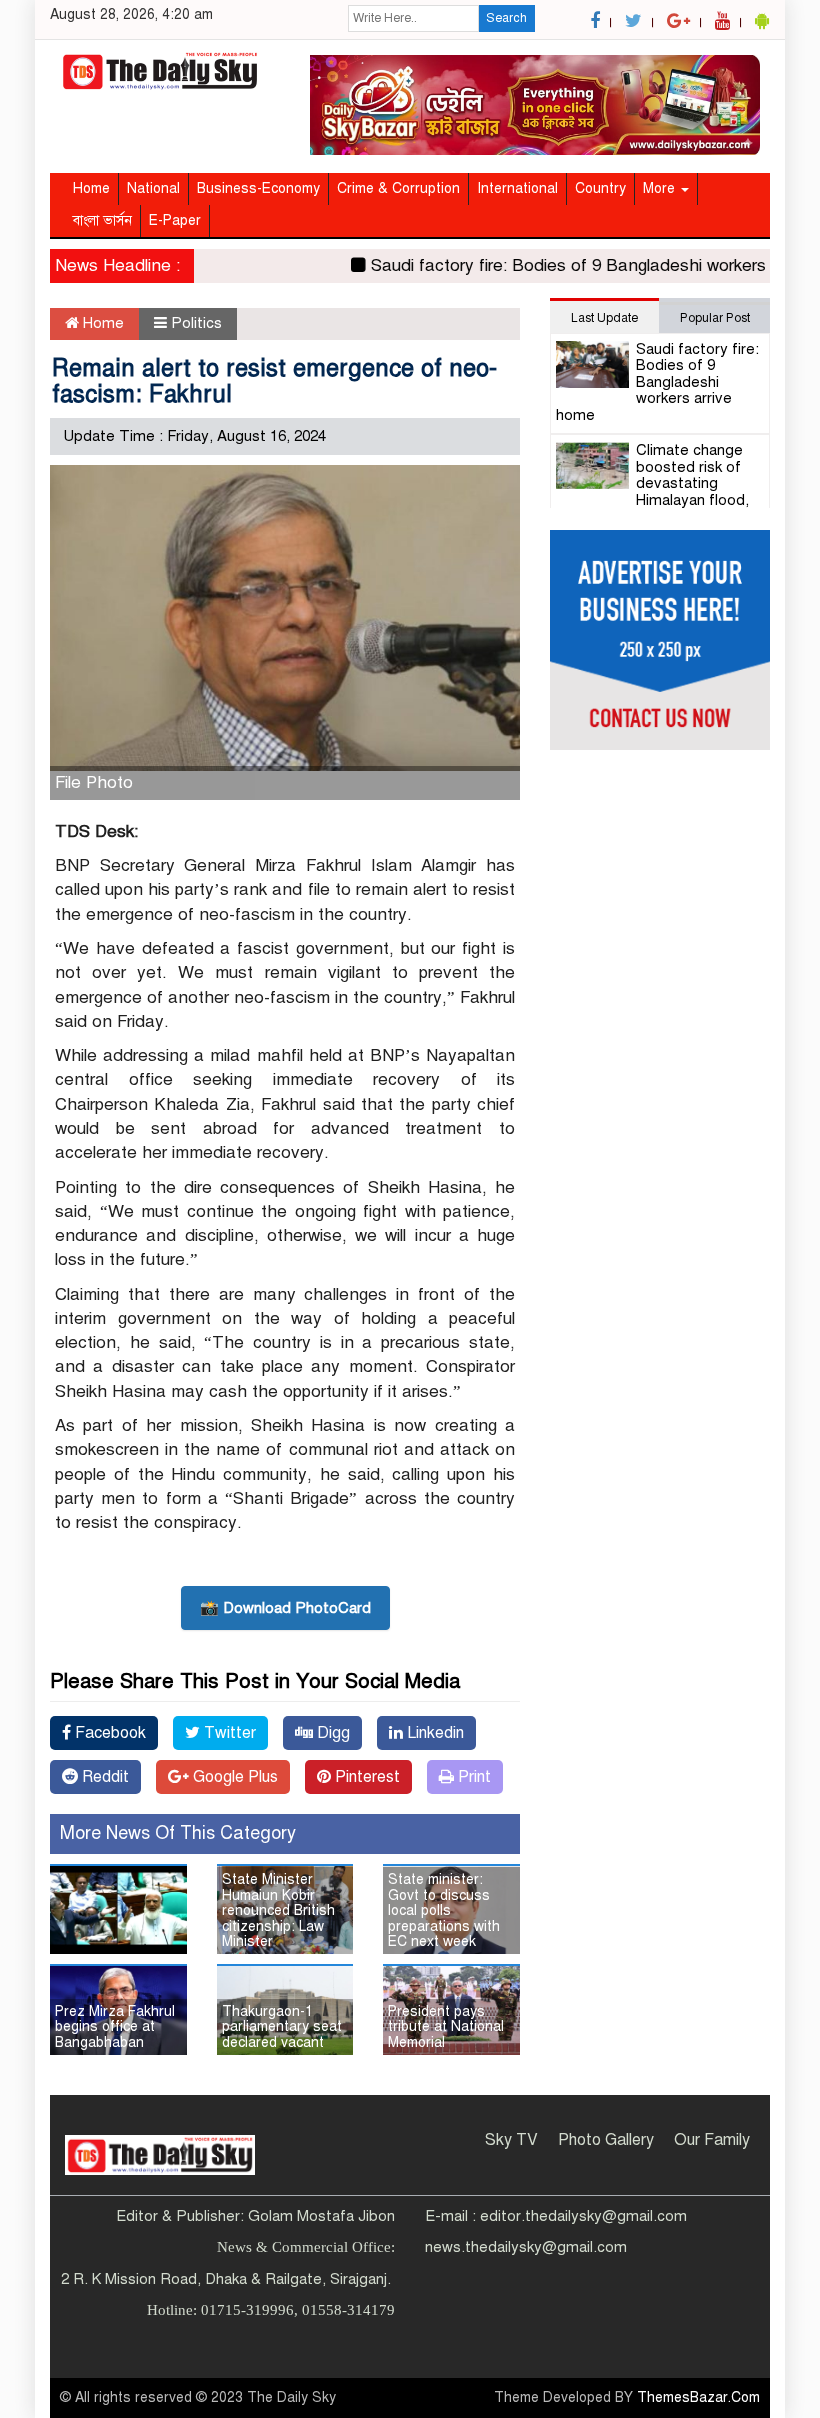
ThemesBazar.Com (698, 2397)
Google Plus (233, 1777)
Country (600, 188)
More (661, 188)
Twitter (228, 1733)
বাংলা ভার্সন (102, 220)
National (153, 188)
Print (472, 1777)
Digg (331, 1733)
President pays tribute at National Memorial (446, 2027)
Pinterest (365, 1777)
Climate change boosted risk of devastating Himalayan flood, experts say (652, 483)
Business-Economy (258, 188)
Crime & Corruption (398, 188)
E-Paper (175, 220)
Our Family (712, 2140)
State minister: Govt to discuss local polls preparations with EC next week (444, 1910)
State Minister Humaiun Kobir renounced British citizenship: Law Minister (278, 1910)
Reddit (103, 1777)
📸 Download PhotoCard (285, 1608)
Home (91, 188)
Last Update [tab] (604, 318)
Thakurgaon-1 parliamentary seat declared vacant (282, 2027)
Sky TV (511, 2140)
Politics (196, 323)
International (517, 188)
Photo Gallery (606, 2140)
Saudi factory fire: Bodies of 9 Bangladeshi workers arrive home (657, 382)
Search (506, 18)
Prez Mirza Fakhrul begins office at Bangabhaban (115, 2027)
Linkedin (433, 1733)
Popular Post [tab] (715, 318)
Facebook (108, 1733)
